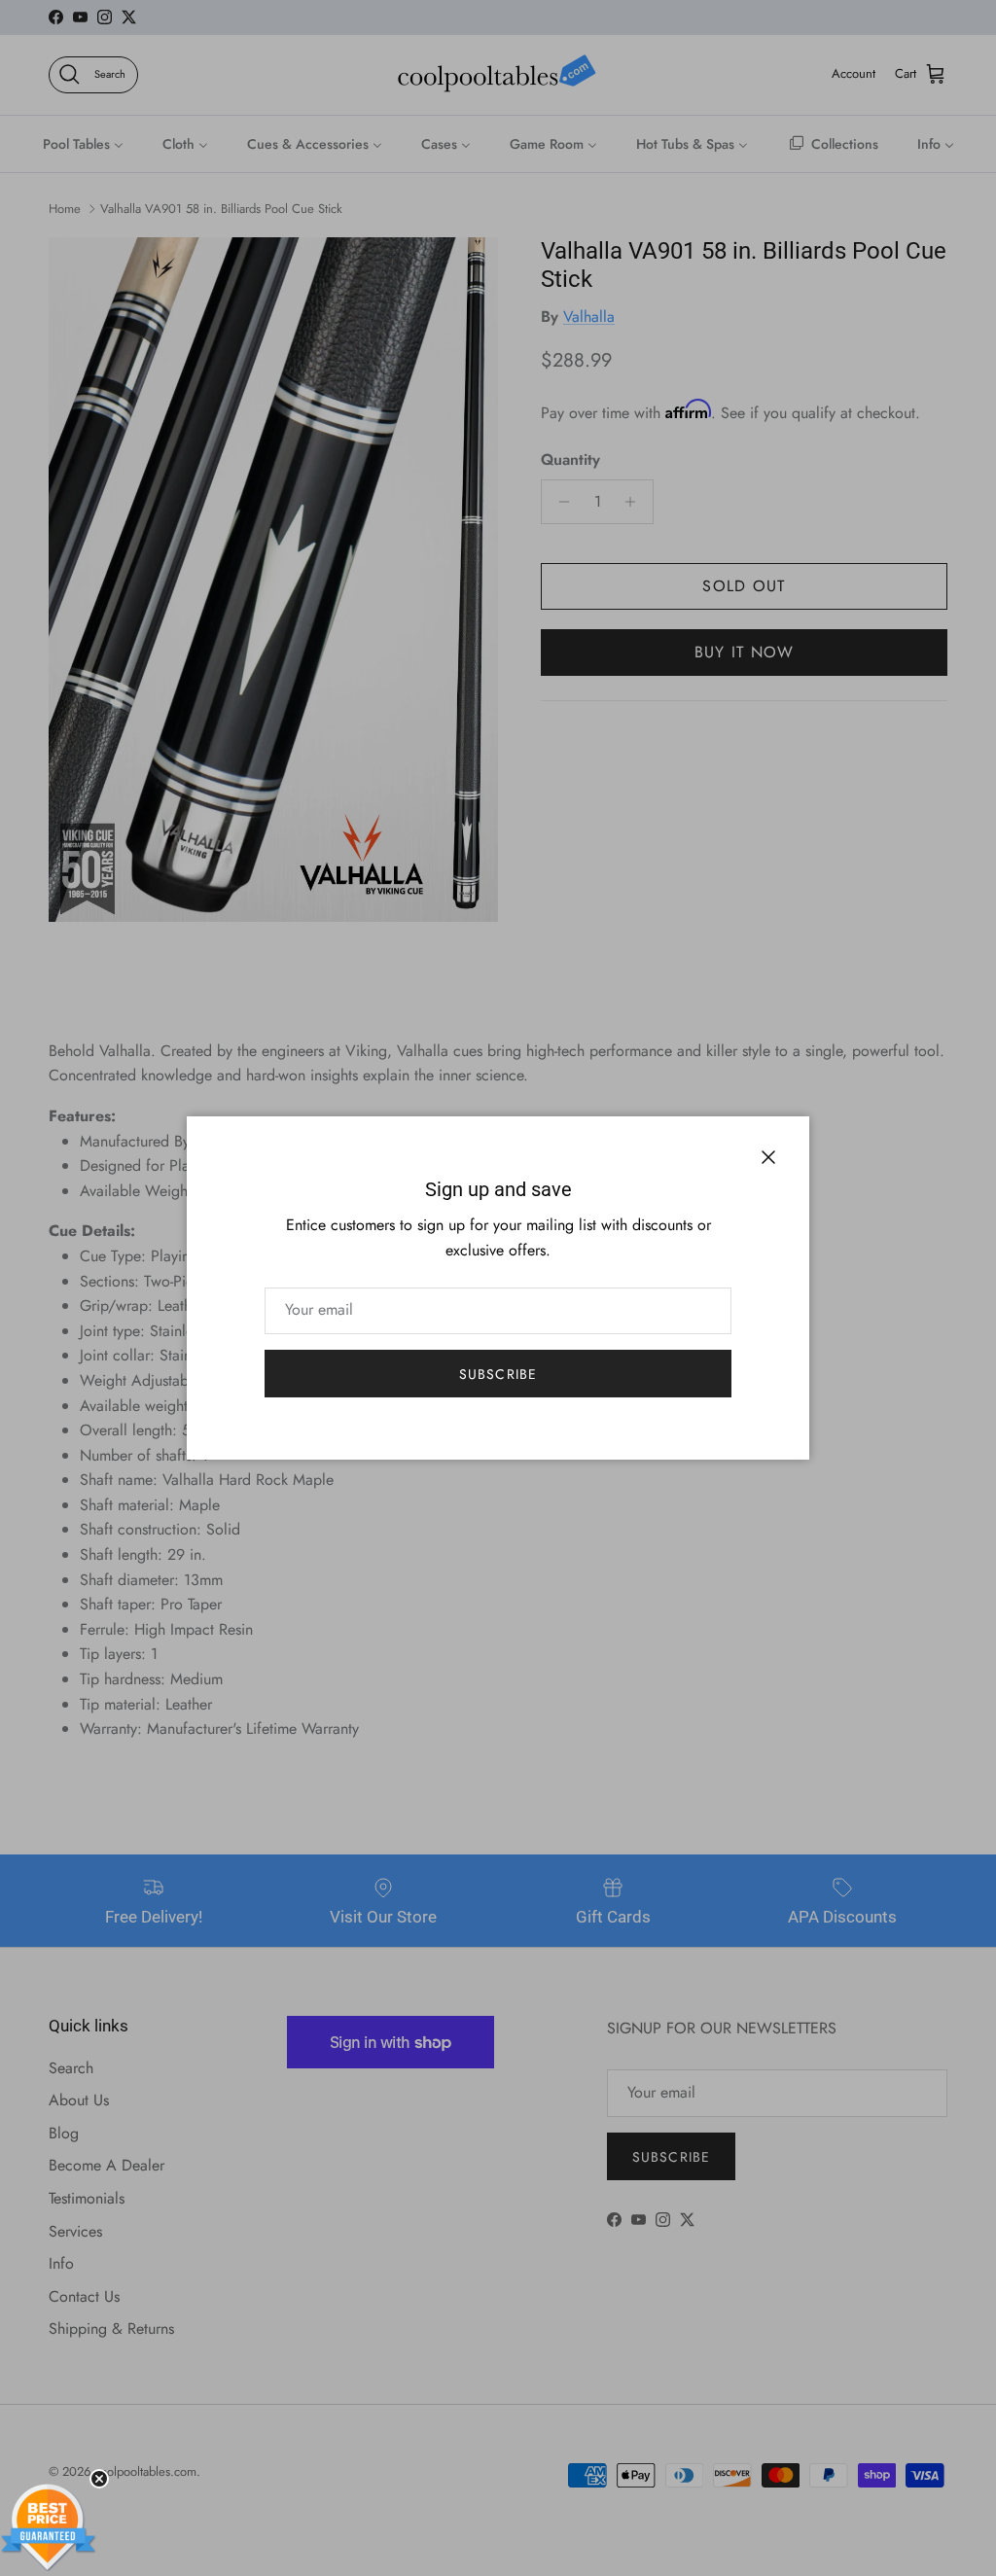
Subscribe (498, 1374)
